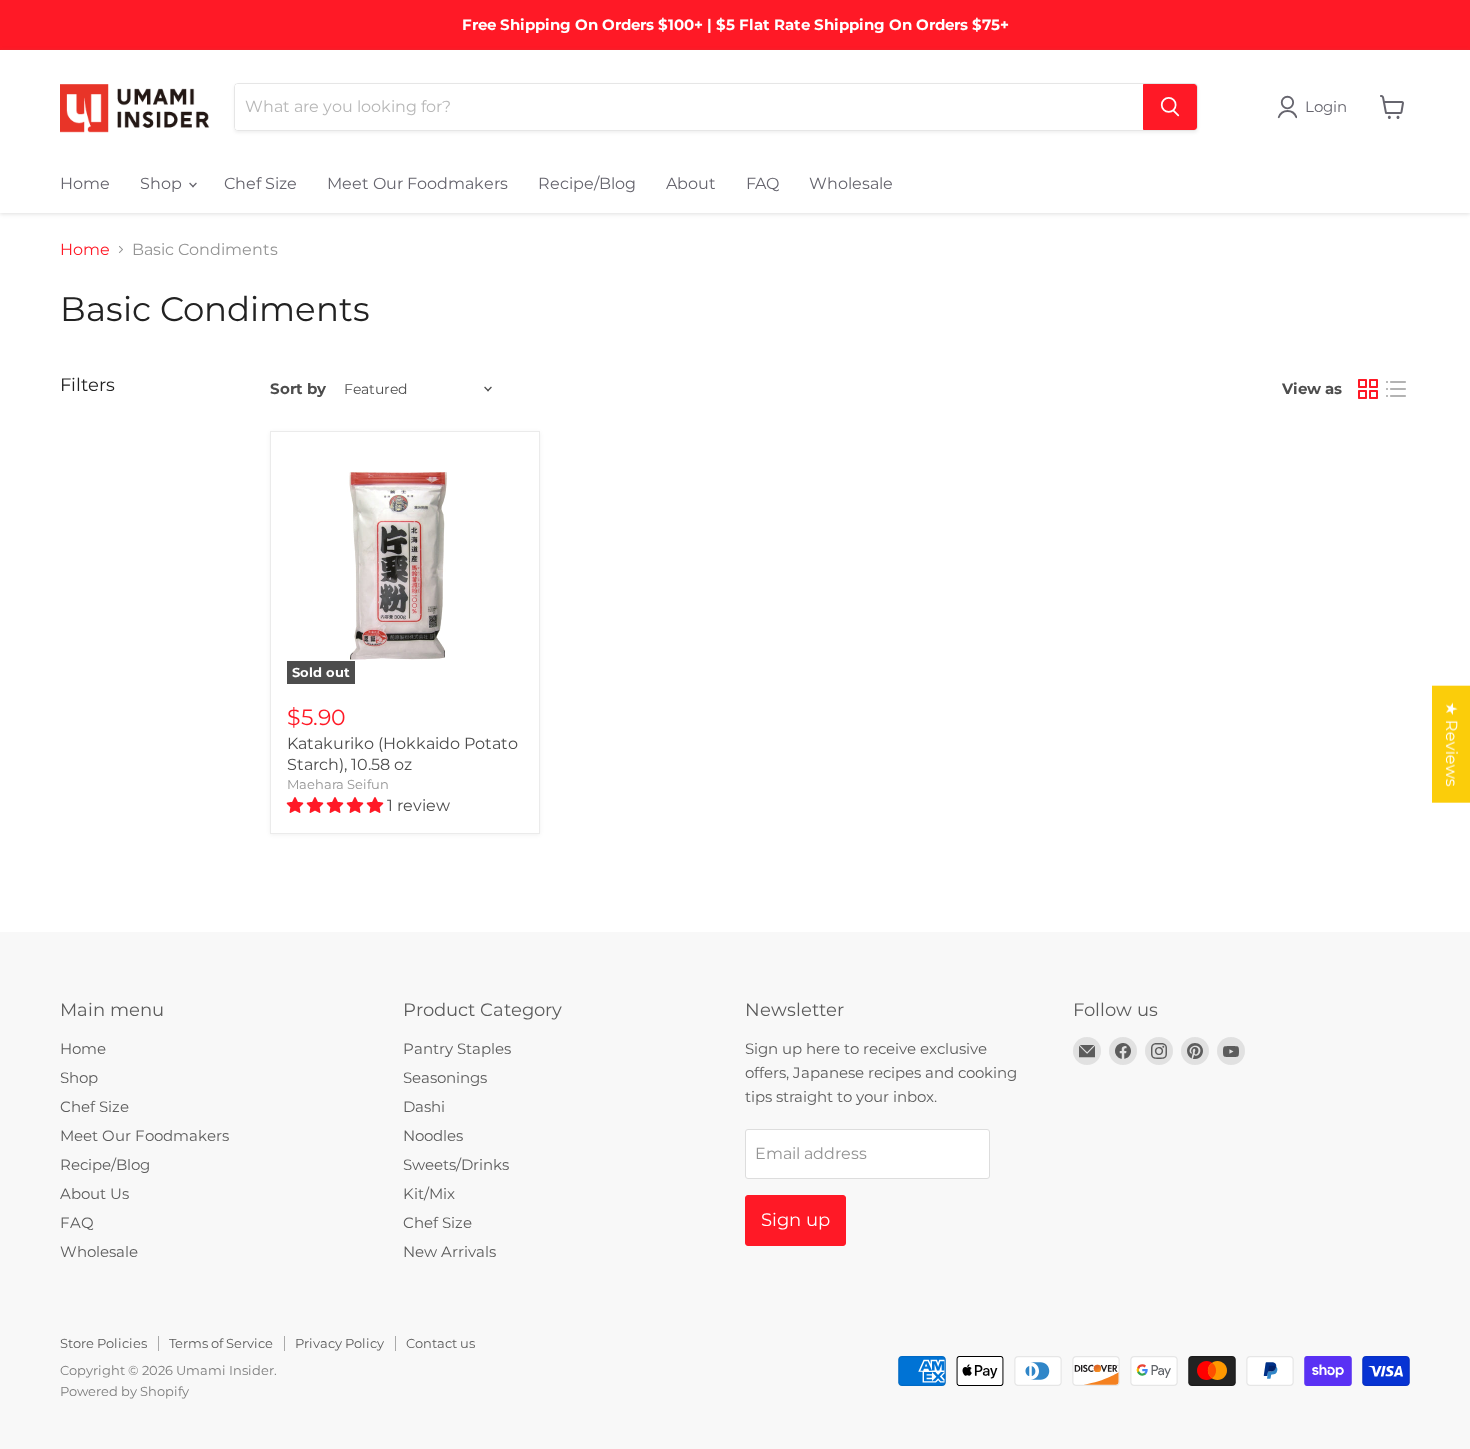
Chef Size (260, 183)
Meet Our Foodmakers (417, 183)
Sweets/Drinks (456, 1164)
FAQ (762, 183)
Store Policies (103, 1343)
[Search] (1170, 107)
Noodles (433, 1135)
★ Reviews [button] (1451, 743)
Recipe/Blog (587, 183)
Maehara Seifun (338, 784)
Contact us (440, 1343)
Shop (163, 183)
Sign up (795, 1220)
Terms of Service (221, 1343)
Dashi (424, 1106)
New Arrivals (449, 1251)
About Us (94, 1193)
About (691, 183)
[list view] (1396, 389)
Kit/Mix (429, 1193)
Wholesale (851, 183)
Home (85, 183)
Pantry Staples (457, 1048)
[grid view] (1368, 389)
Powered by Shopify (124, 1391)
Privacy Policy (339, 1343)
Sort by (298, 388)
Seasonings (445, 1077)
